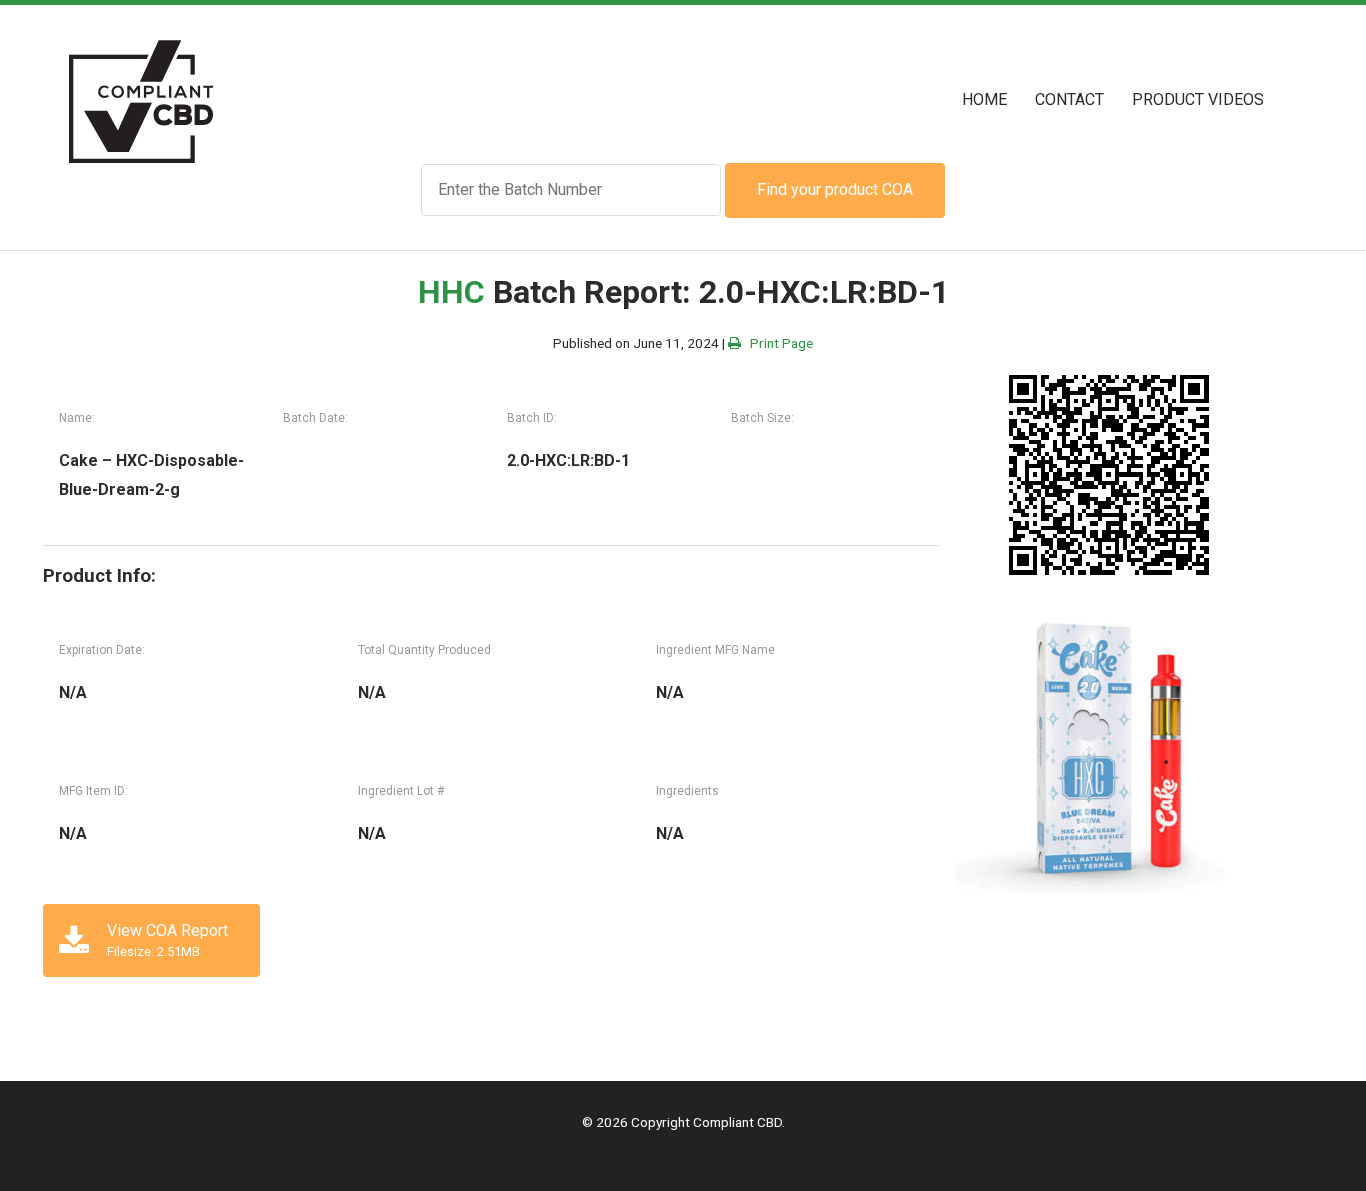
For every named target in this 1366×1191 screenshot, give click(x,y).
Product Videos (1198, 99)
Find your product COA (835, 189)
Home (984, 99)
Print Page (777, 343)
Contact (1069, 99)
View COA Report (167, 939)
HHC (451, 292)
